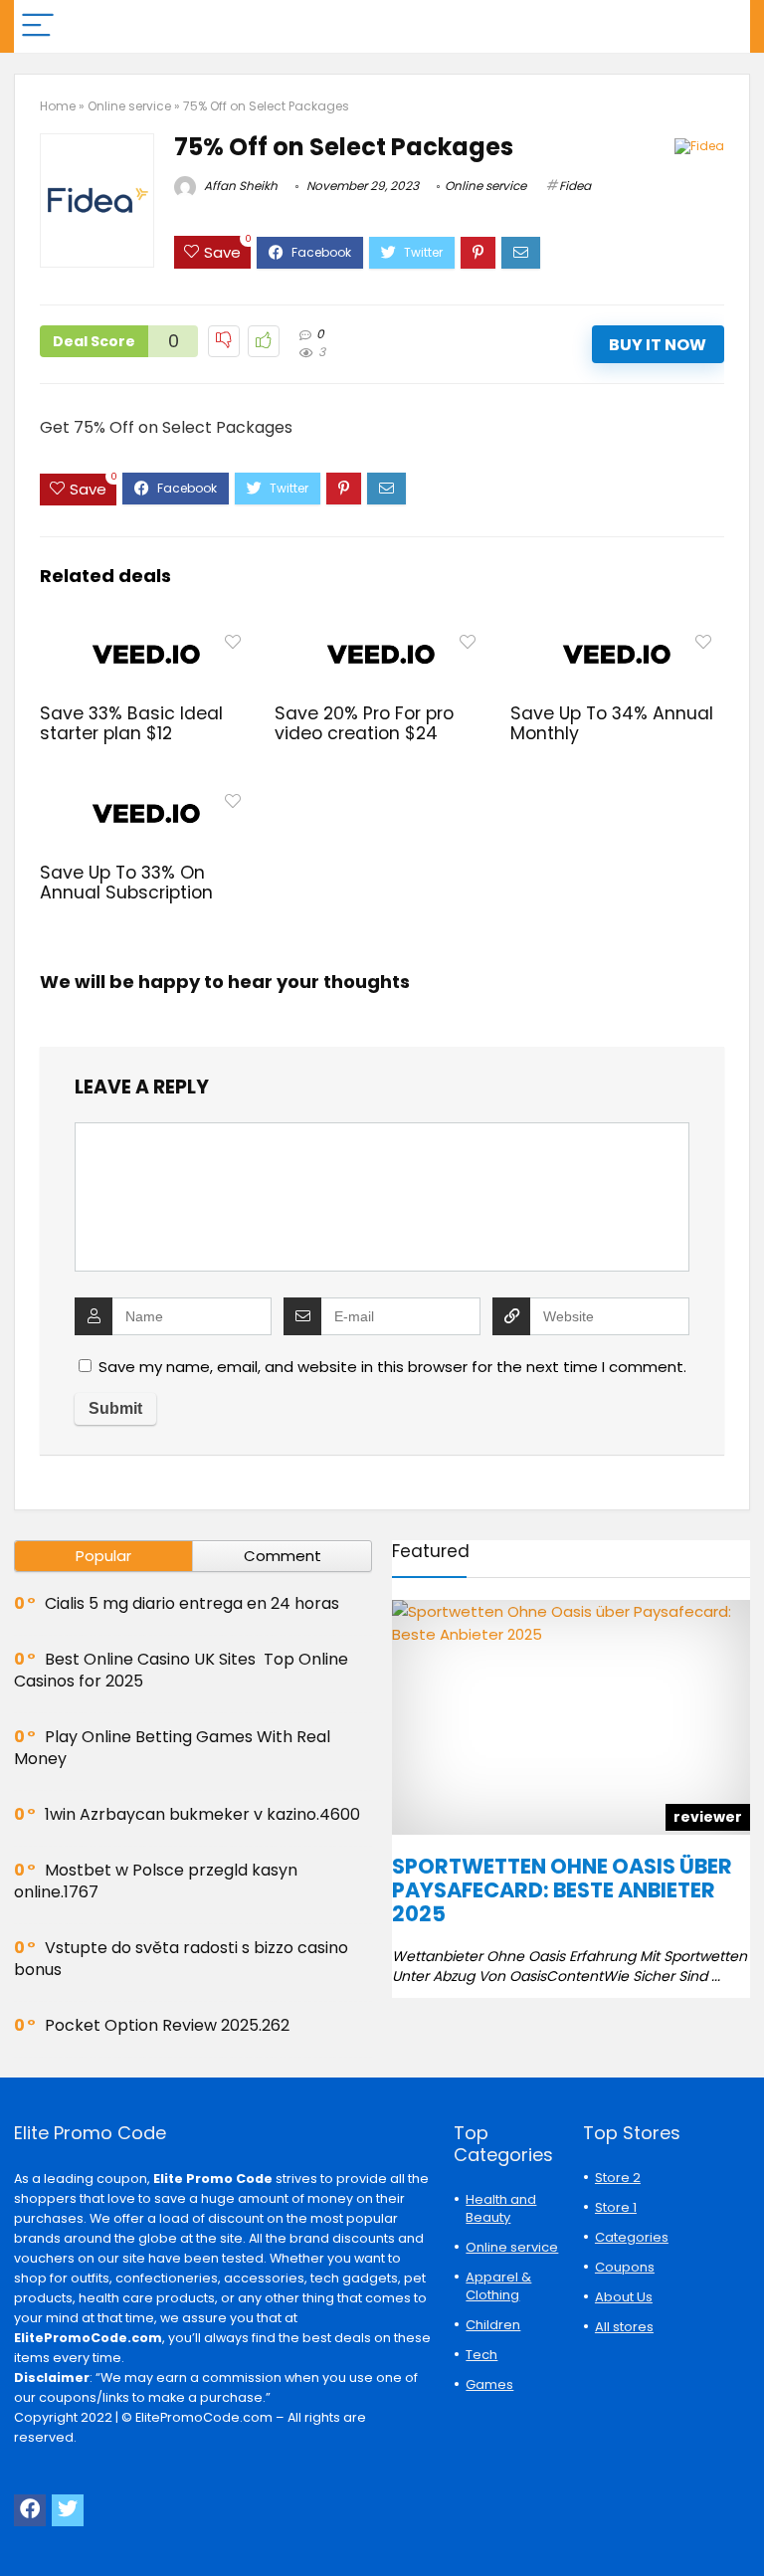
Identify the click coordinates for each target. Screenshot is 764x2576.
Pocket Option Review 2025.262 (167, 2025)
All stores (624, 2327)
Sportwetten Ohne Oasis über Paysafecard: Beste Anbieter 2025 (562, 1890)
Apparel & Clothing (498, 2286)
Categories (632, 2237)
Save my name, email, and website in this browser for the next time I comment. (392, 1367)
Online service (129, 106)
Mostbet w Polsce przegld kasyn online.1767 (156, 1881)
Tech (481, 2355)
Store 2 (618, 2178)
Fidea (575, 186)
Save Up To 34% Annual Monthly (612, 723)
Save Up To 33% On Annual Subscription (126, 883)
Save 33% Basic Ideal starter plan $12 (131, 723)
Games (489, 2384)
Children (493, 2325)
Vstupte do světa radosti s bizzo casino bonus (181, 1959)
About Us (624, 2297)
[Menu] (38, 26)
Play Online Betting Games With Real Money (172, 1748)
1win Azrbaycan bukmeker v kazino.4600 (202, 1814)
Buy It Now (658, 345)
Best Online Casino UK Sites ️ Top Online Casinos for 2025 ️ (181, 1670)
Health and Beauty (501, 2208)
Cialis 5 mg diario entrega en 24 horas (192, 1603)
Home (58, 106)
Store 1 (616, 2207)
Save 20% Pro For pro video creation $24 (364, 723)
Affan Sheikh (239, 186)
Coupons (625, 2267)
